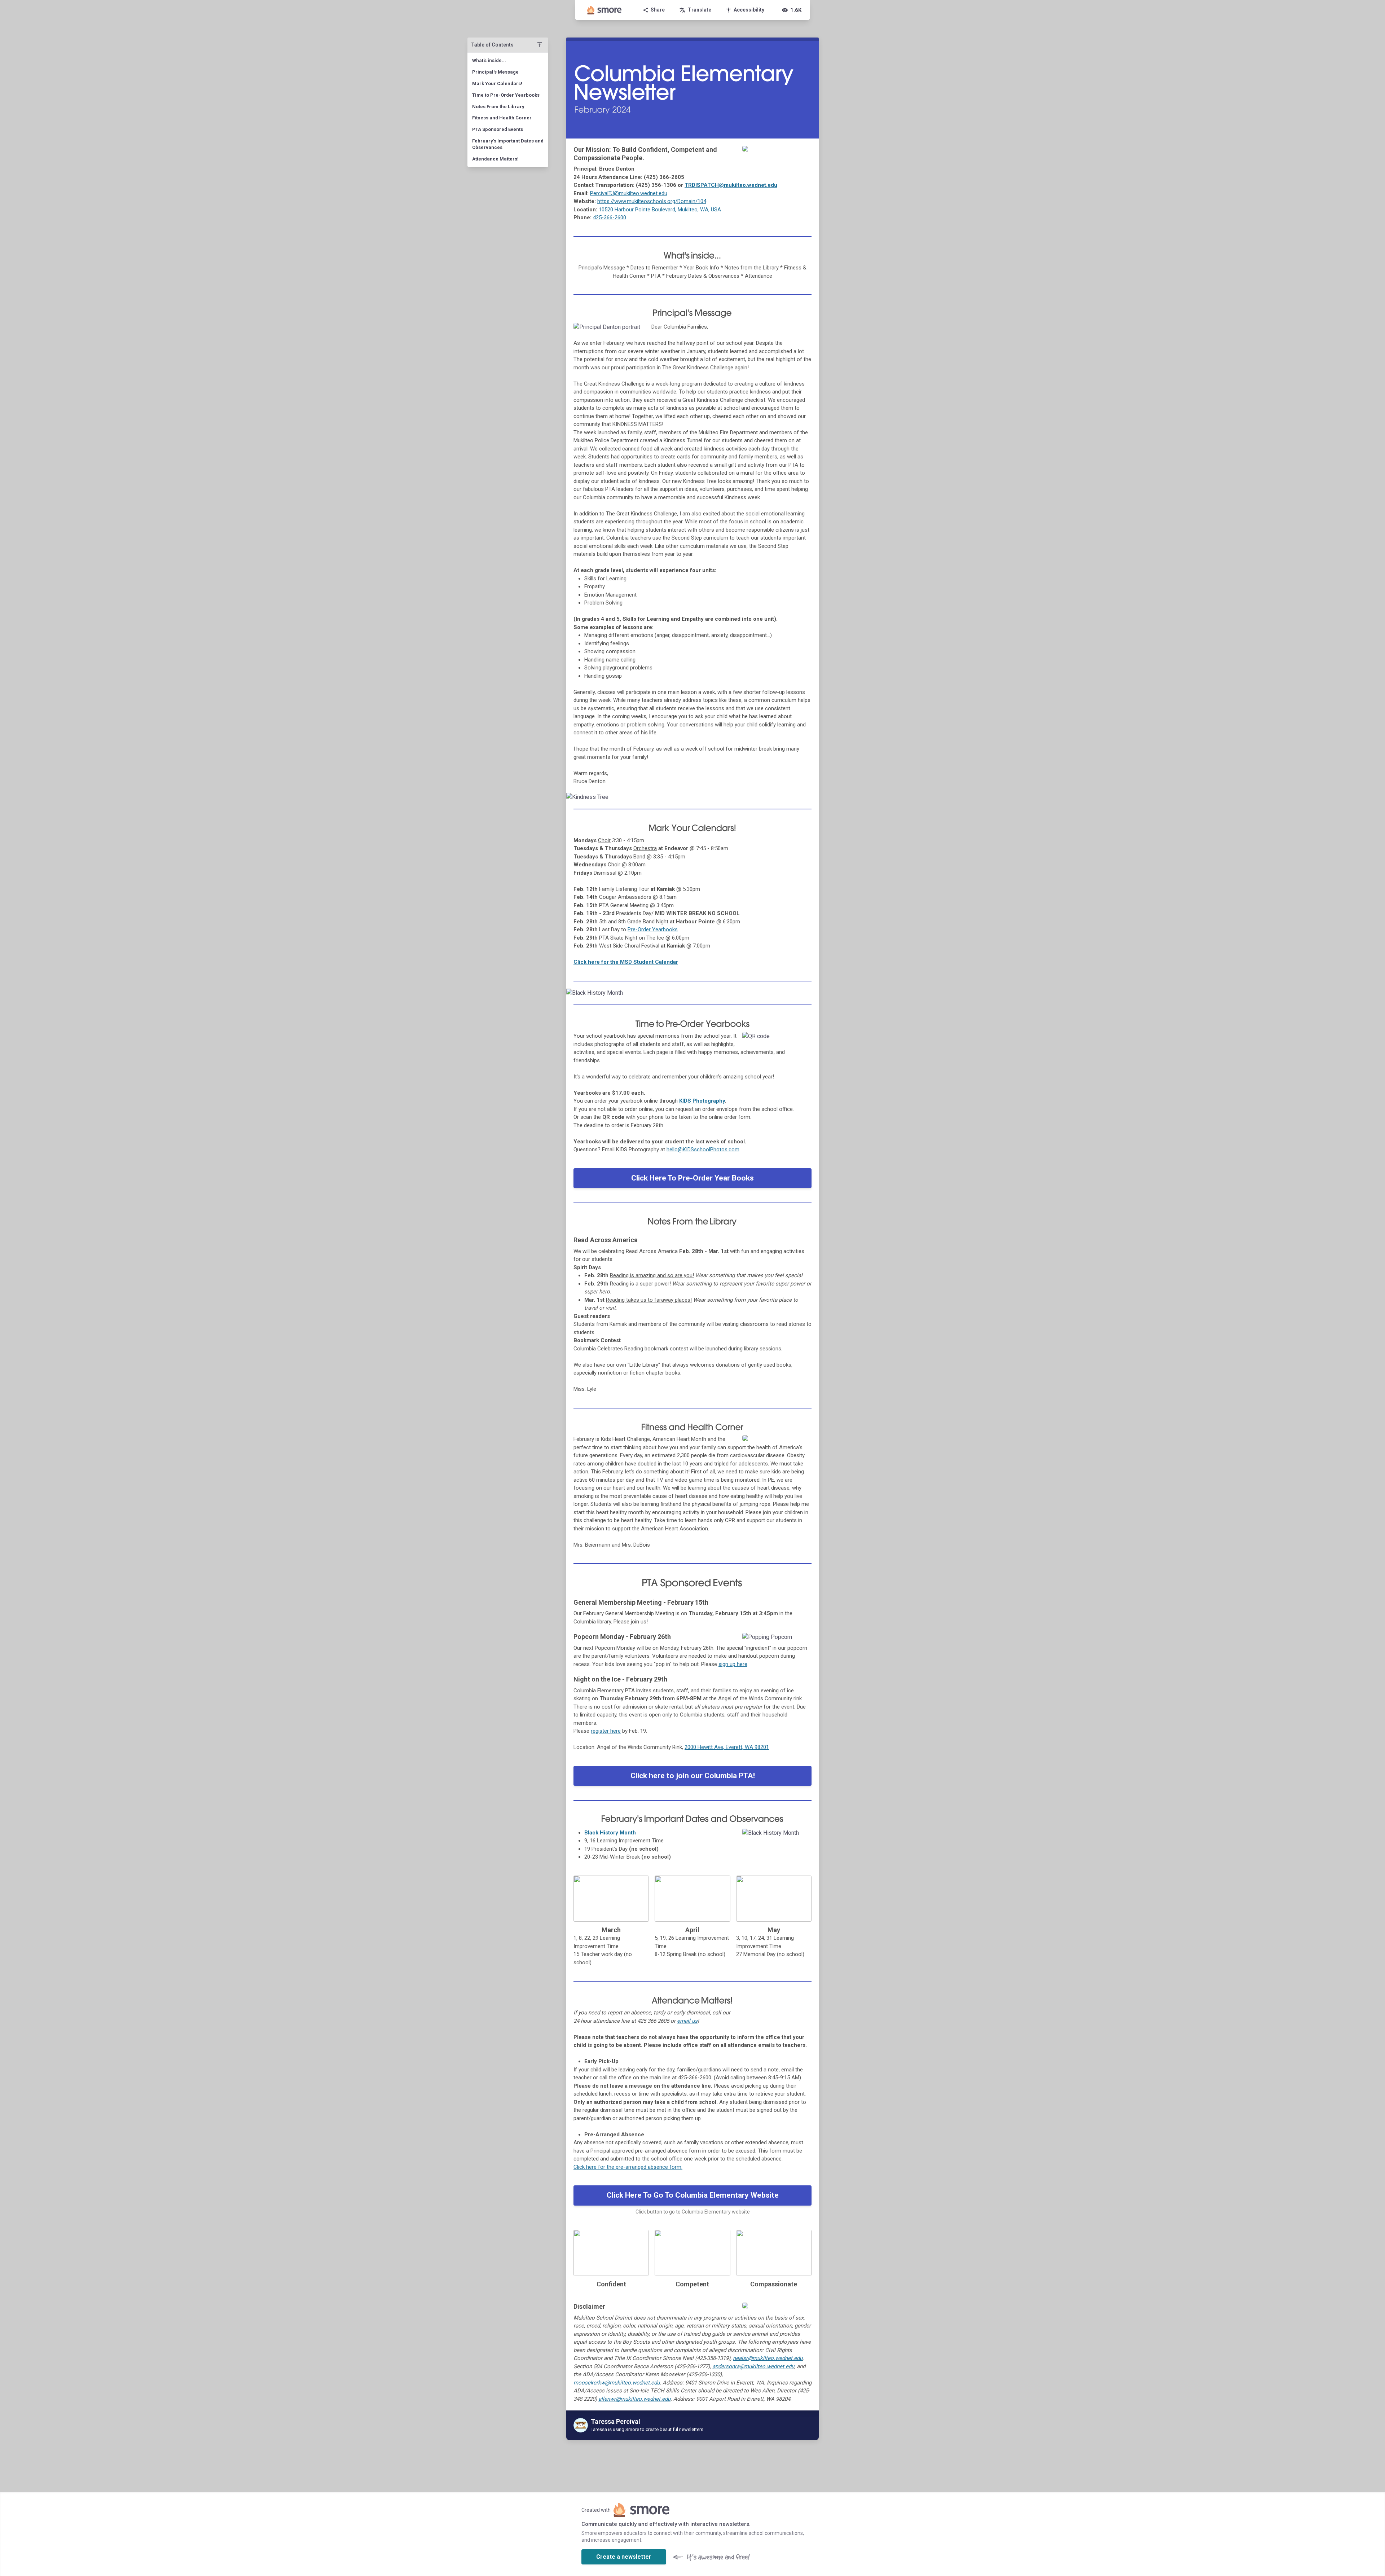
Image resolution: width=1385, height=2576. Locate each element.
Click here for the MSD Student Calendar (626, 962)
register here (606, 1731)
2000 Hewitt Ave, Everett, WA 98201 (727, 1747)
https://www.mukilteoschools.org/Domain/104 (652, 201)
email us (687, 2021)
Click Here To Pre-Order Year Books (692, 1178)
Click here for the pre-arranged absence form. (628, 2167)
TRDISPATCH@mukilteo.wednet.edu (731, 185)
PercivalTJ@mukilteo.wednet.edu (629, 193)
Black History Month (610, 1833)
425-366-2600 (610, 217)
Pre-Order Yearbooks (653, 929)
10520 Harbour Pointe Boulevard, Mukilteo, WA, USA (660, 210)
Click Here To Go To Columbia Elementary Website (693, 2195)
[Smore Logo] (604, 10)
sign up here (733, 1664)
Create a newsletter (624, 2557)
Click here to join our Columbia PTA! (693, 1776)
